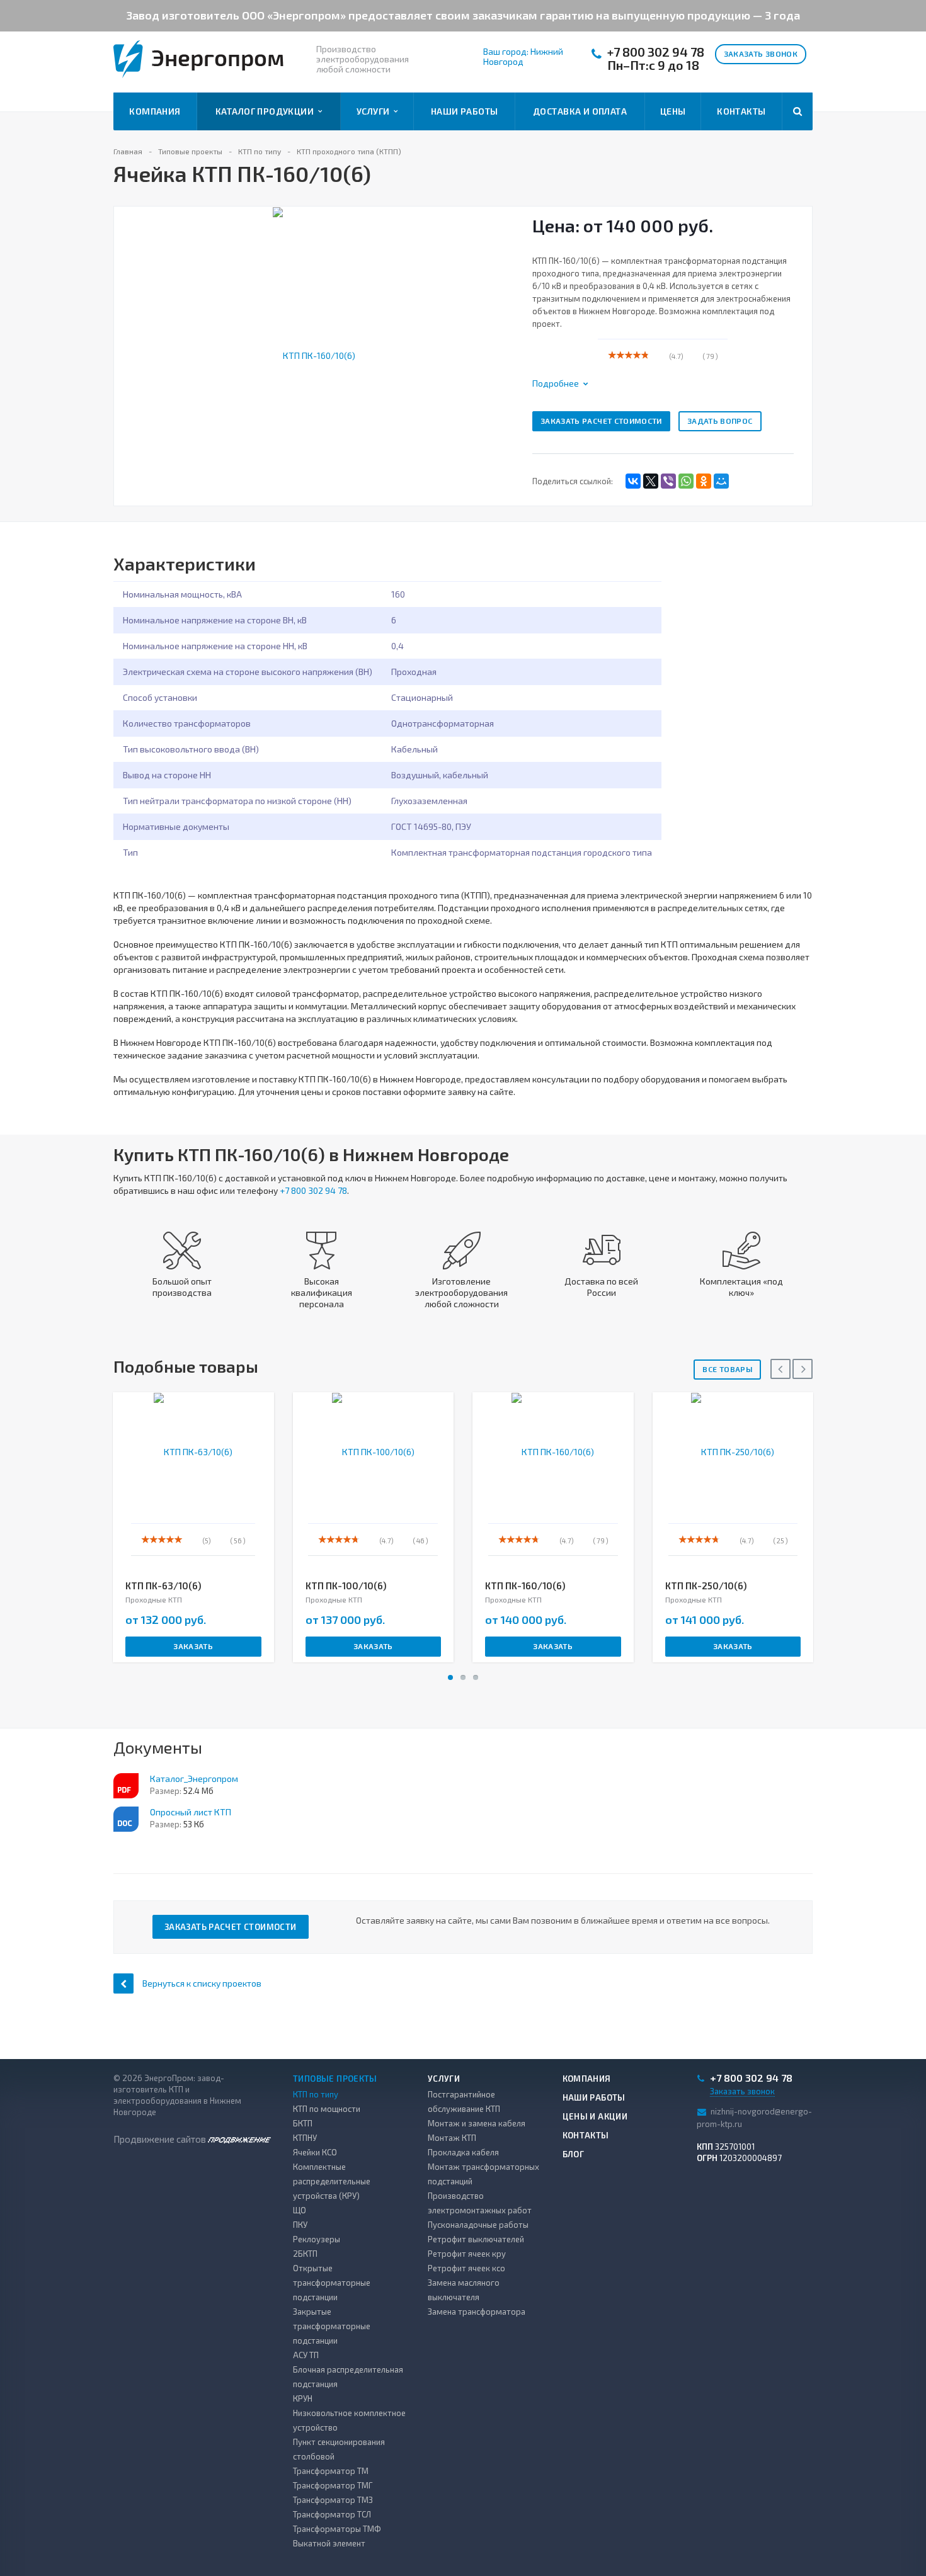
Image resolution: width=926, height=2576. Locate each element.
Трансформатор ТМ (331, 2471)
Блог (574, 2154)
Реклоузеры (317, 2239)
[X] (651, 481)
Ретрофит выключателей (476, 2239)
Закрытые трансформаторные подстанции (332, 2326)
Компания (155, 111)
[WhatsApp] (686, 481)
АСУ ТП (306, 2355)
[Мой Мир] (721, 481)
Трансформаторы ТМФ (337, 2529)
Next (504, 342)
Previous (130, 342)
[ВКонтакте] (633, 481)
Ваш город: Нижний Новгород (523, 57)
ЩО (300, 2210)
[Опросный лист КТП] (126, 1819)
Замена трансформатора (477, 2312)
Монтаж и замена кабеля (477, 2123)
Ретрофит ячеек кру (467, 2254)
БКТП (303, 2123)
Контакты (741, 111)
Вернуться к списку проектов (202, 1983)
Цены (673, 111)
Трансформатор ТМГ (333, 2485)
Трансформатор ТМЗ (333, 2500)
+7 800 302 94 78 (656, 52)
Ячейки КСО (315, 2152)
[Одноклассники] (704, 481)
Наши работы (465, 111)
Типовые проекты (335, 2079)
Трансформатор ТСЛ (332, 2514)
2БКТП (305, 2254)
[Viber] (668, 481)
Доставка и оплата (580, 111)
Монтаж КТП (452, 2138)
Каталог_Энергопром (194, 1779)
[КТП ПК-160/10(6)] (314, 354)
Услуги (375, 111)
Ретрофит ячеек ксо (466, 2268)
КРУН (303, 2398)
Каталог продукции (267, 111)
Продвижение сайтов (161, 2139)
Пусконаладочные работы (478, 2225)
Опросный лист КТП (191, 1812)
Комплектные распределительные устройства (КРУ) (332, 2181)
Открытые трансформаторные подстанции (332, 2283)
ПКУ (300, 2225)
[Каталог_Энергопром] (126, 1786)
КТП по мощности (327, 2109)
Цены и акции (595, 2116)
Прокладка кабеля (463, 2152)
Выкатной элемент (329, 2543)
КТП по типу (316, 2094)
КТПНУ (305, 2138)
